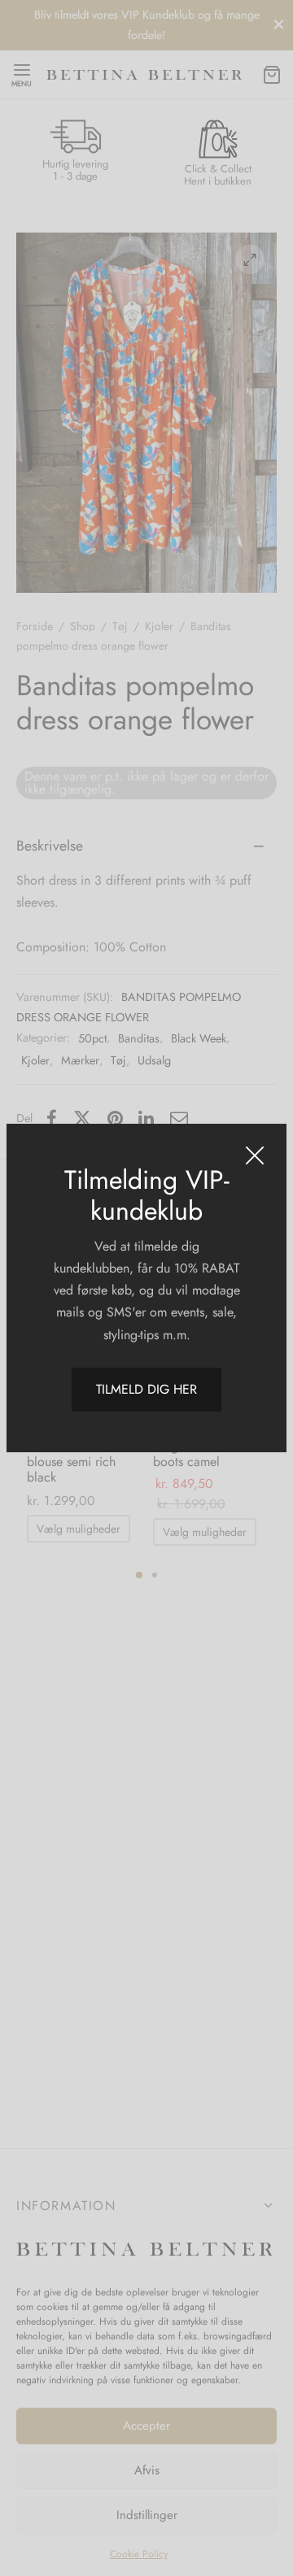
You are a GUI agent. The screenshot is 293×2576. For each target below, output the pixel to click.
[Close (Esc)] (255, 1155)
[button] (146, 1390)
